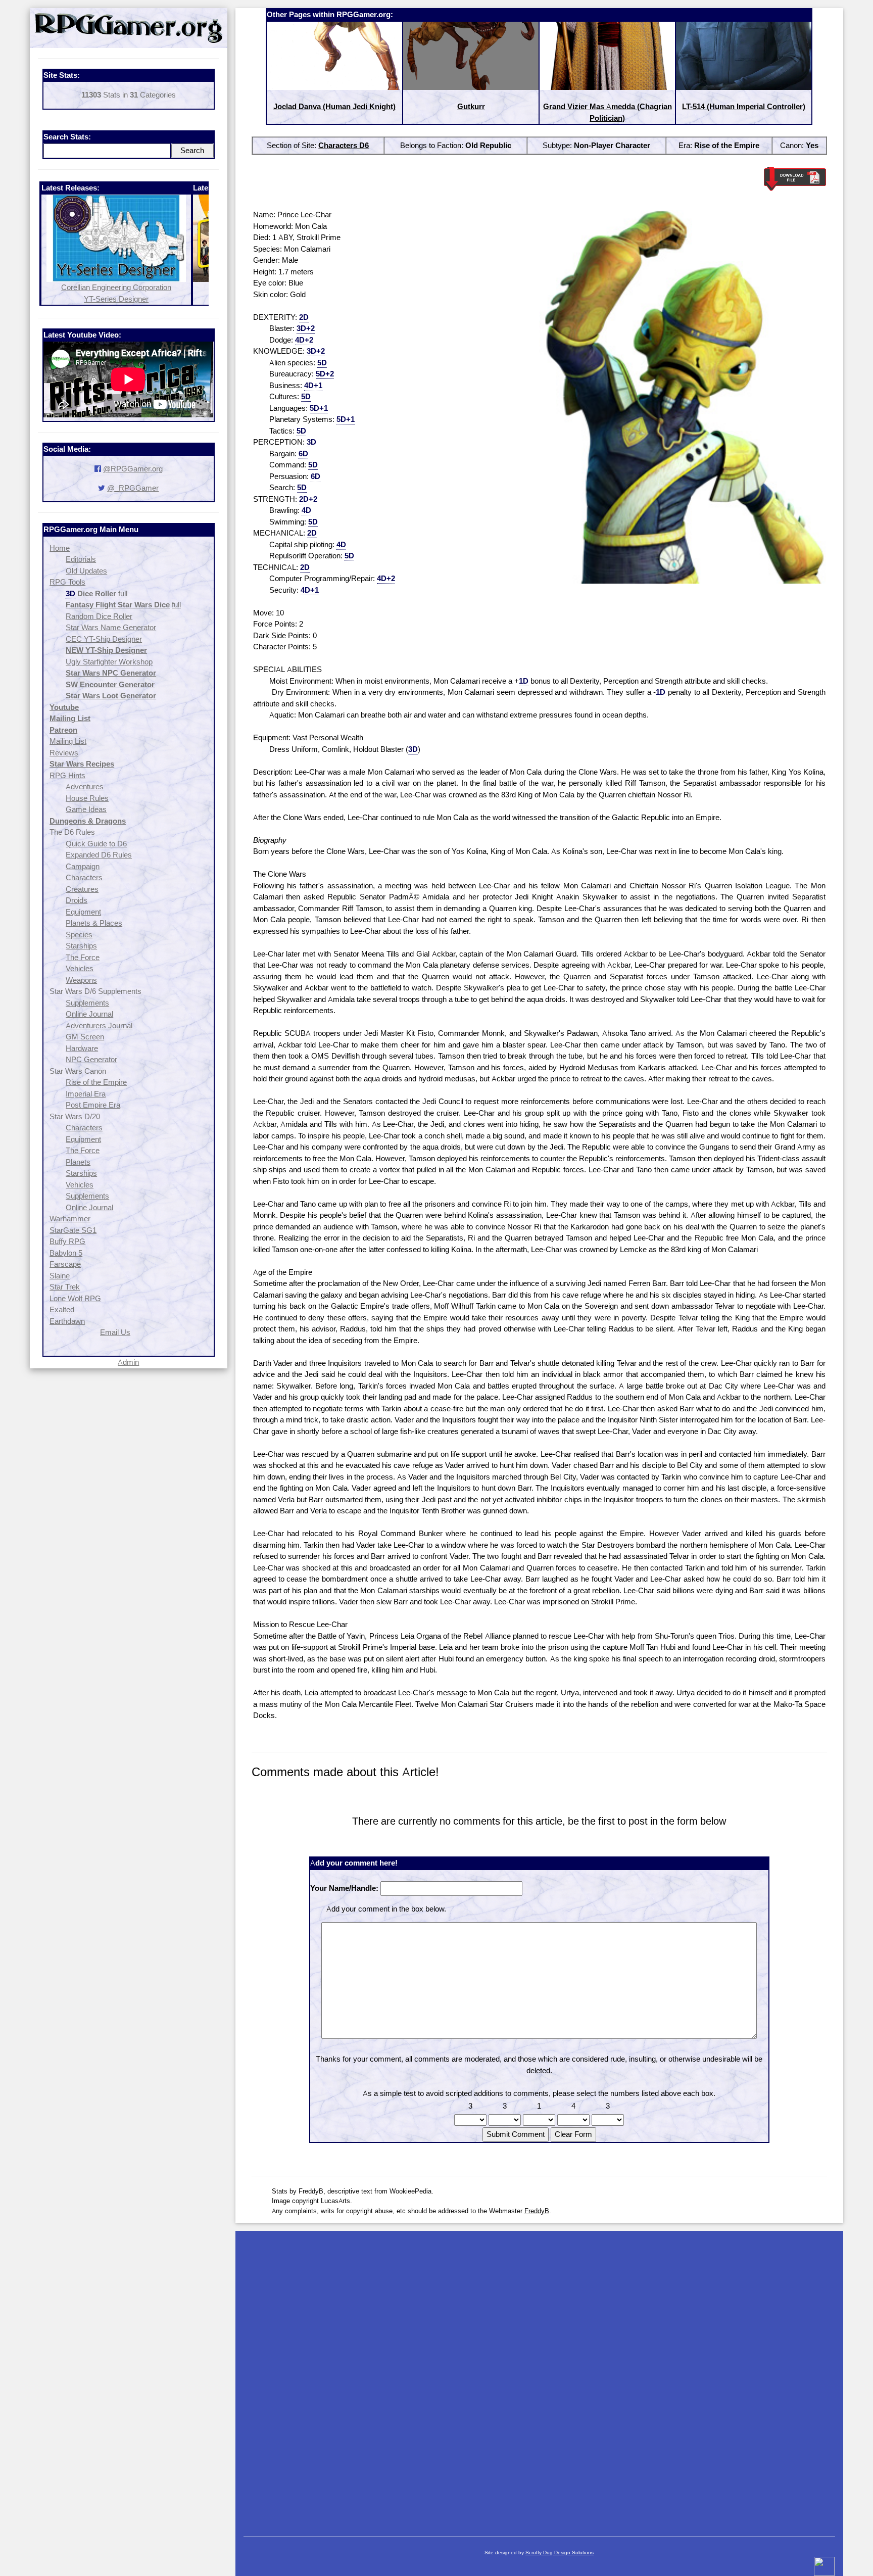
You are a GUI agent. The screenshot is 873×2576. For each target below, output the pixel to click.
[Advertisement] (539, 2379)
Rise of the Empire (96, 1082)
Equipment (83, 912)
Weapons (81, 980)
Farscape (65, 1264)
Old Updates (86, 571)
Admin (128, 1362)
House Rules (87, 798)
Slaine (60, 1276)
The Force (83, 957)
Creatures (82, 889)
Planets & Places (94, 923)
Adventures (85, 786)
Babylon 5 (66, 1253)
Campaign (83, 866)
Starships (81, 946)
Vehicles (80, 968)
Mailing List (68, 741)
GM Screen (85, 1037)
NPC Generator (91, 1059)
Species (79, 935)
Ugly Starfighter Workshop (109, 662)
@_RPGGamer (133, 488)
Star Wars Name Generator (111, 627)
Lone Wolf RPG (75, 1298)
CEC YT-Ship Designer (104, 639)
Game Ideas (86, 809)
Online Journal (89, 1014)
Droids (77, 900)
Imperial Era (86, 1094)
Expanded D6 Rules (99, 855)
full (123, 593)
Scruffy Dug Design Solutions (560, 2553)
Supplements (87, 1003)
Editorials (81, 559)
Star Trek (65, 1287)
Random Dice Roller (99, 616)
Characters (84, 877)
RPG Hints (67, 775)
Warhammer (70, 1219)
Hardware (82, 1048)
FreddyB (537, 2211)
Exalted (62, 1309)
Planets (78, 1162)
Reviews (64, 753)
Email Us (115, 1332)
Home (60, 548)
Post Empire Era (93, 1105)
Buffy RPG (67, 1241)
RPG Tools (67, 582)
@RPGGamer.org (133, 469)
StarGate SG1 (73, 1230)
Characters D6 (344, 145)
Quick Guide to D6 (96, 844)
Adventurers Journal (99, 1025)
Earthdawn (67, 1321)
